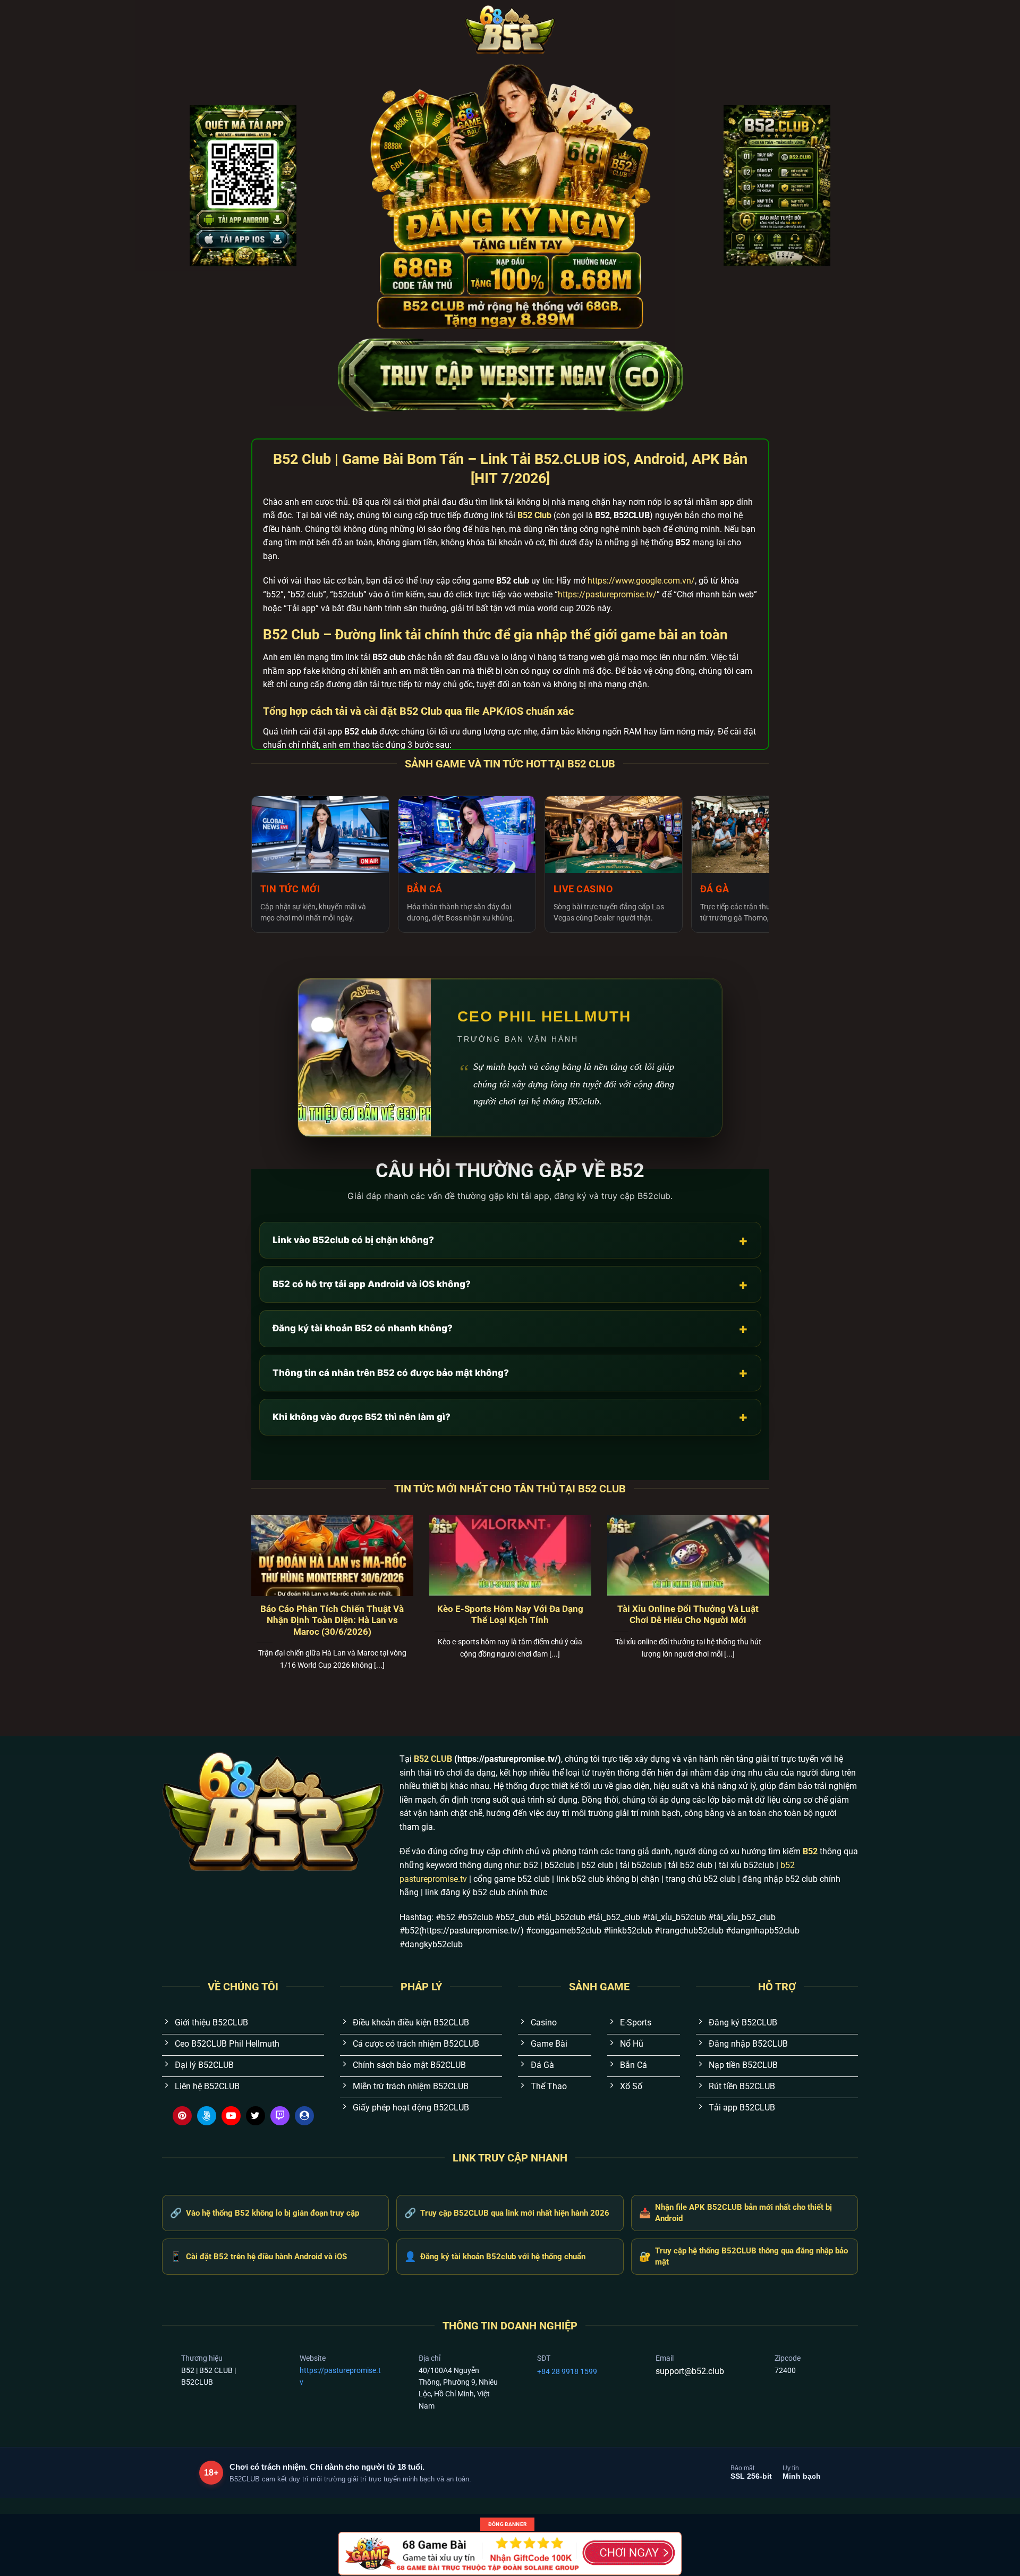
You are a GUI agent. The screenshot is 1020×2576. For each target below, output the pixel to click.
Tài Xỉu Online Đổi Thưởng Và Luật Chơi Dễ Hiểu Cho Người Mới (688, 1615)
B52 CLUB (433, 1759)
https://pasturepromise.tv (340, 2376)
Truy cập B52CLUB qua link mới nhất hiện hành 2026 (507, 2213)
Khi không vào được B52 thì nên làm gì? (510, 1417)
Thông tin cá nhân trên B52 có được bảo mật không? (510, 1373)
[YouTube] (231, 2116)
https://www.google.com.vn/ (641, 581)
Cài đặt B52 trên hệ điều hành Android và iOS (258, 2256)
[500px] (207, 2116)
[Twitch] (280, 2116)
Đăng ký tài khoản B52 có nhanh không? (510, 1328)
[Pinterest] (182, 2116)
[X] (256, 2116)
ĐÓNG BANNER (507, 2524)
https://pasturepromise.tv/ (607, 594)
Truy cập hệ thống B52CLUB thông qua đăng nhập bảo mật (743, 2256)
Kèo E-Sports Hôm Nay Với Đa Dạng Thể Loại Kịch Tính (510, 1615)
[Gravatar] (304, 2116)
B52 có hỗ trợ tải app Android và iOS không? (510, 1284)
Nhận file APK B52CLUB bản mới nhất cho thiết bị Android (736, 2213)
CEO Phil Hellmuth (544, 1016)
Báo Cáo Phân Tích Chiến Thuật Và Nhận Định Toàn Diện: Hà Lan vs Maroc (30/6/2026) (332, 1620)
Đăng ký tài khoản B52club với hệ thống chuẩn (495, 2256)
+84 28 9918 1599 (567, 2371)
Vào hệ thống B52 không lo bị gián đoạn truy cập (265, 2213)
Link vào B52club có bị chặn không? (510, 1240)
